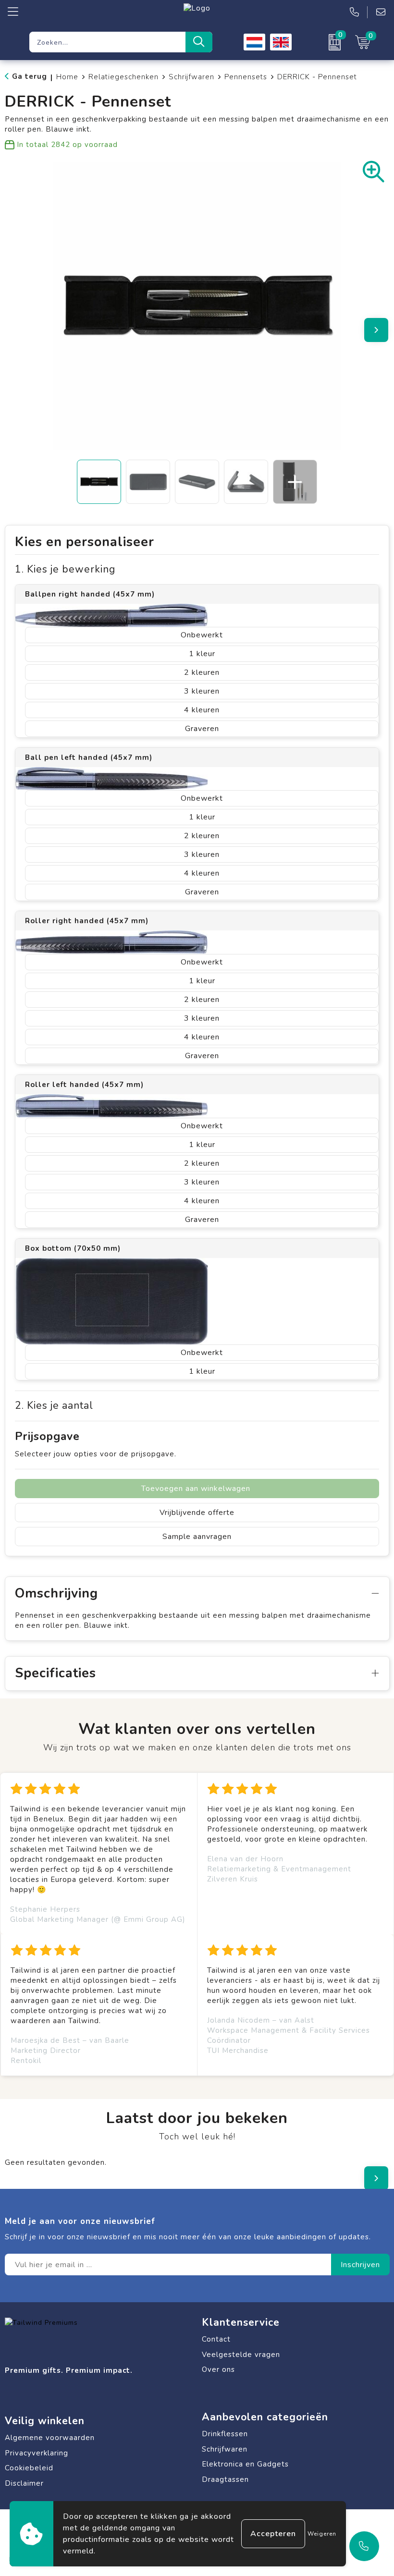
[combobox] (107, 42)
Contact (216, 2339)
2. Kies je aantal (54, 1406)
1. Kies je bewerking (65, 569)
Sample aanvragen (197, 1537)
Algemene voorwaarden (50, 2438)
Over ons (218, 2369)
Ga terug (30, 76)
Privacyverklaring (37, 2453)
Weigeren (322, 2534)
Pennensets (246, 77)
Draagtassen (225, 2479)
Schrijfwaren (191, 77)
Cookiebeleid (29, 2468)
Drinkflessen (225, 2434)
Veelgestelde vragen (241, 2355)
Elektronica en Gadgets (245, 2464)
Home (67, 77)
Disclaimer (24, 2483)
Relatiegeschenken (123, 77)
